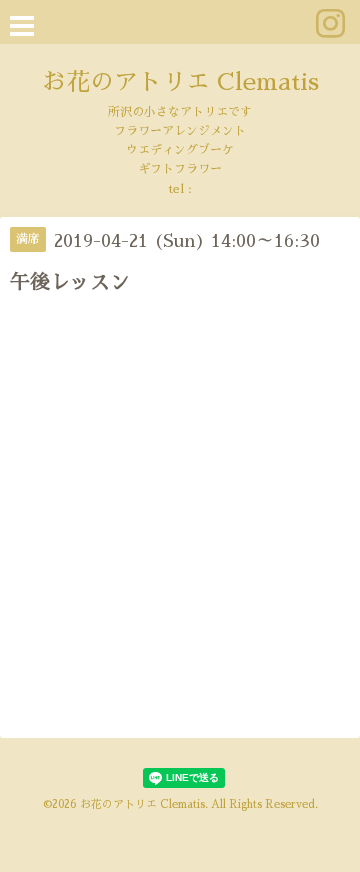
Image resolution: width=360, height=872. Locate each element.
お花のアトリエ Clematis (180, 82)
